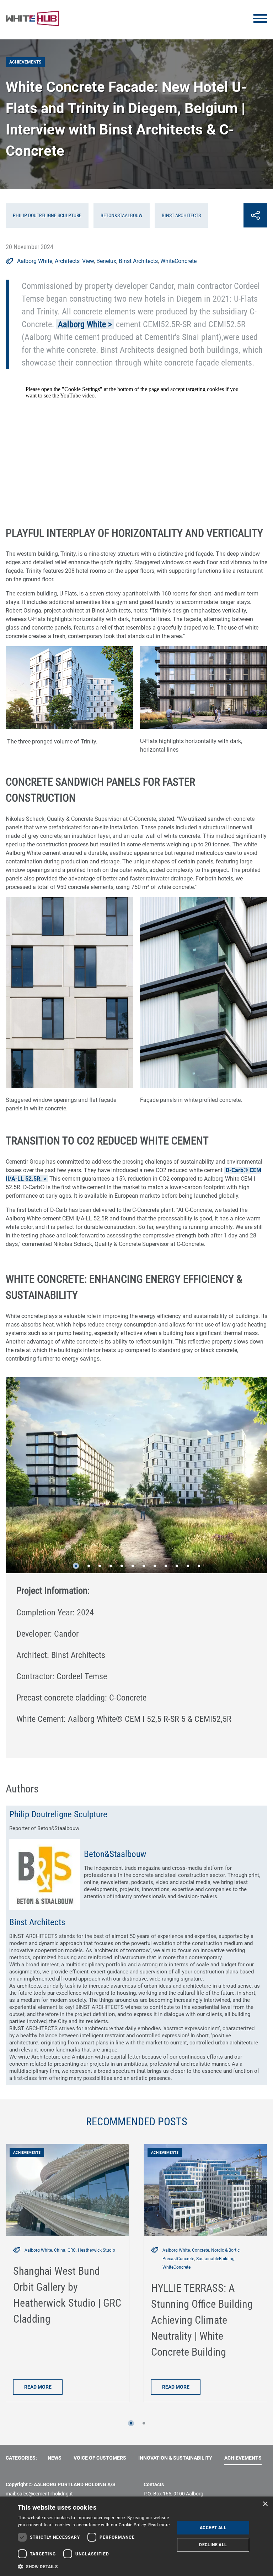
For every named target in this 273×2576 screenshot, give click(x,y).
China (60, 2250)
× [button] (265, 2504)
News (55, 2458)
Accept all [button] (213, 2528)
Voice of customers (100, 2458)
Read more (38, 2387)
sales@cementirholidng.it (45, 2494)
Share (255, 215)
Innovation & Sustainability (175, 2458)
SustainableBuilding (215, 2259)
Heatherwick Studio (97, 2250)
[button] (76, 1566)
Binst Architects (138, 261)
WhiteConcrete (178, 261)
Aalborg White (35, 261)
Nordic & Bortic (225, 2250)
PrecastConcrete (178, 2259)
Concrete (200, 2250)
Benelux (106, 261)
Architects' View (74, 261)
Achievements (243, 2458)
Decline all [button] (213, 2545)
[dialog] (136, 2536)
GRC (72, 2250)
